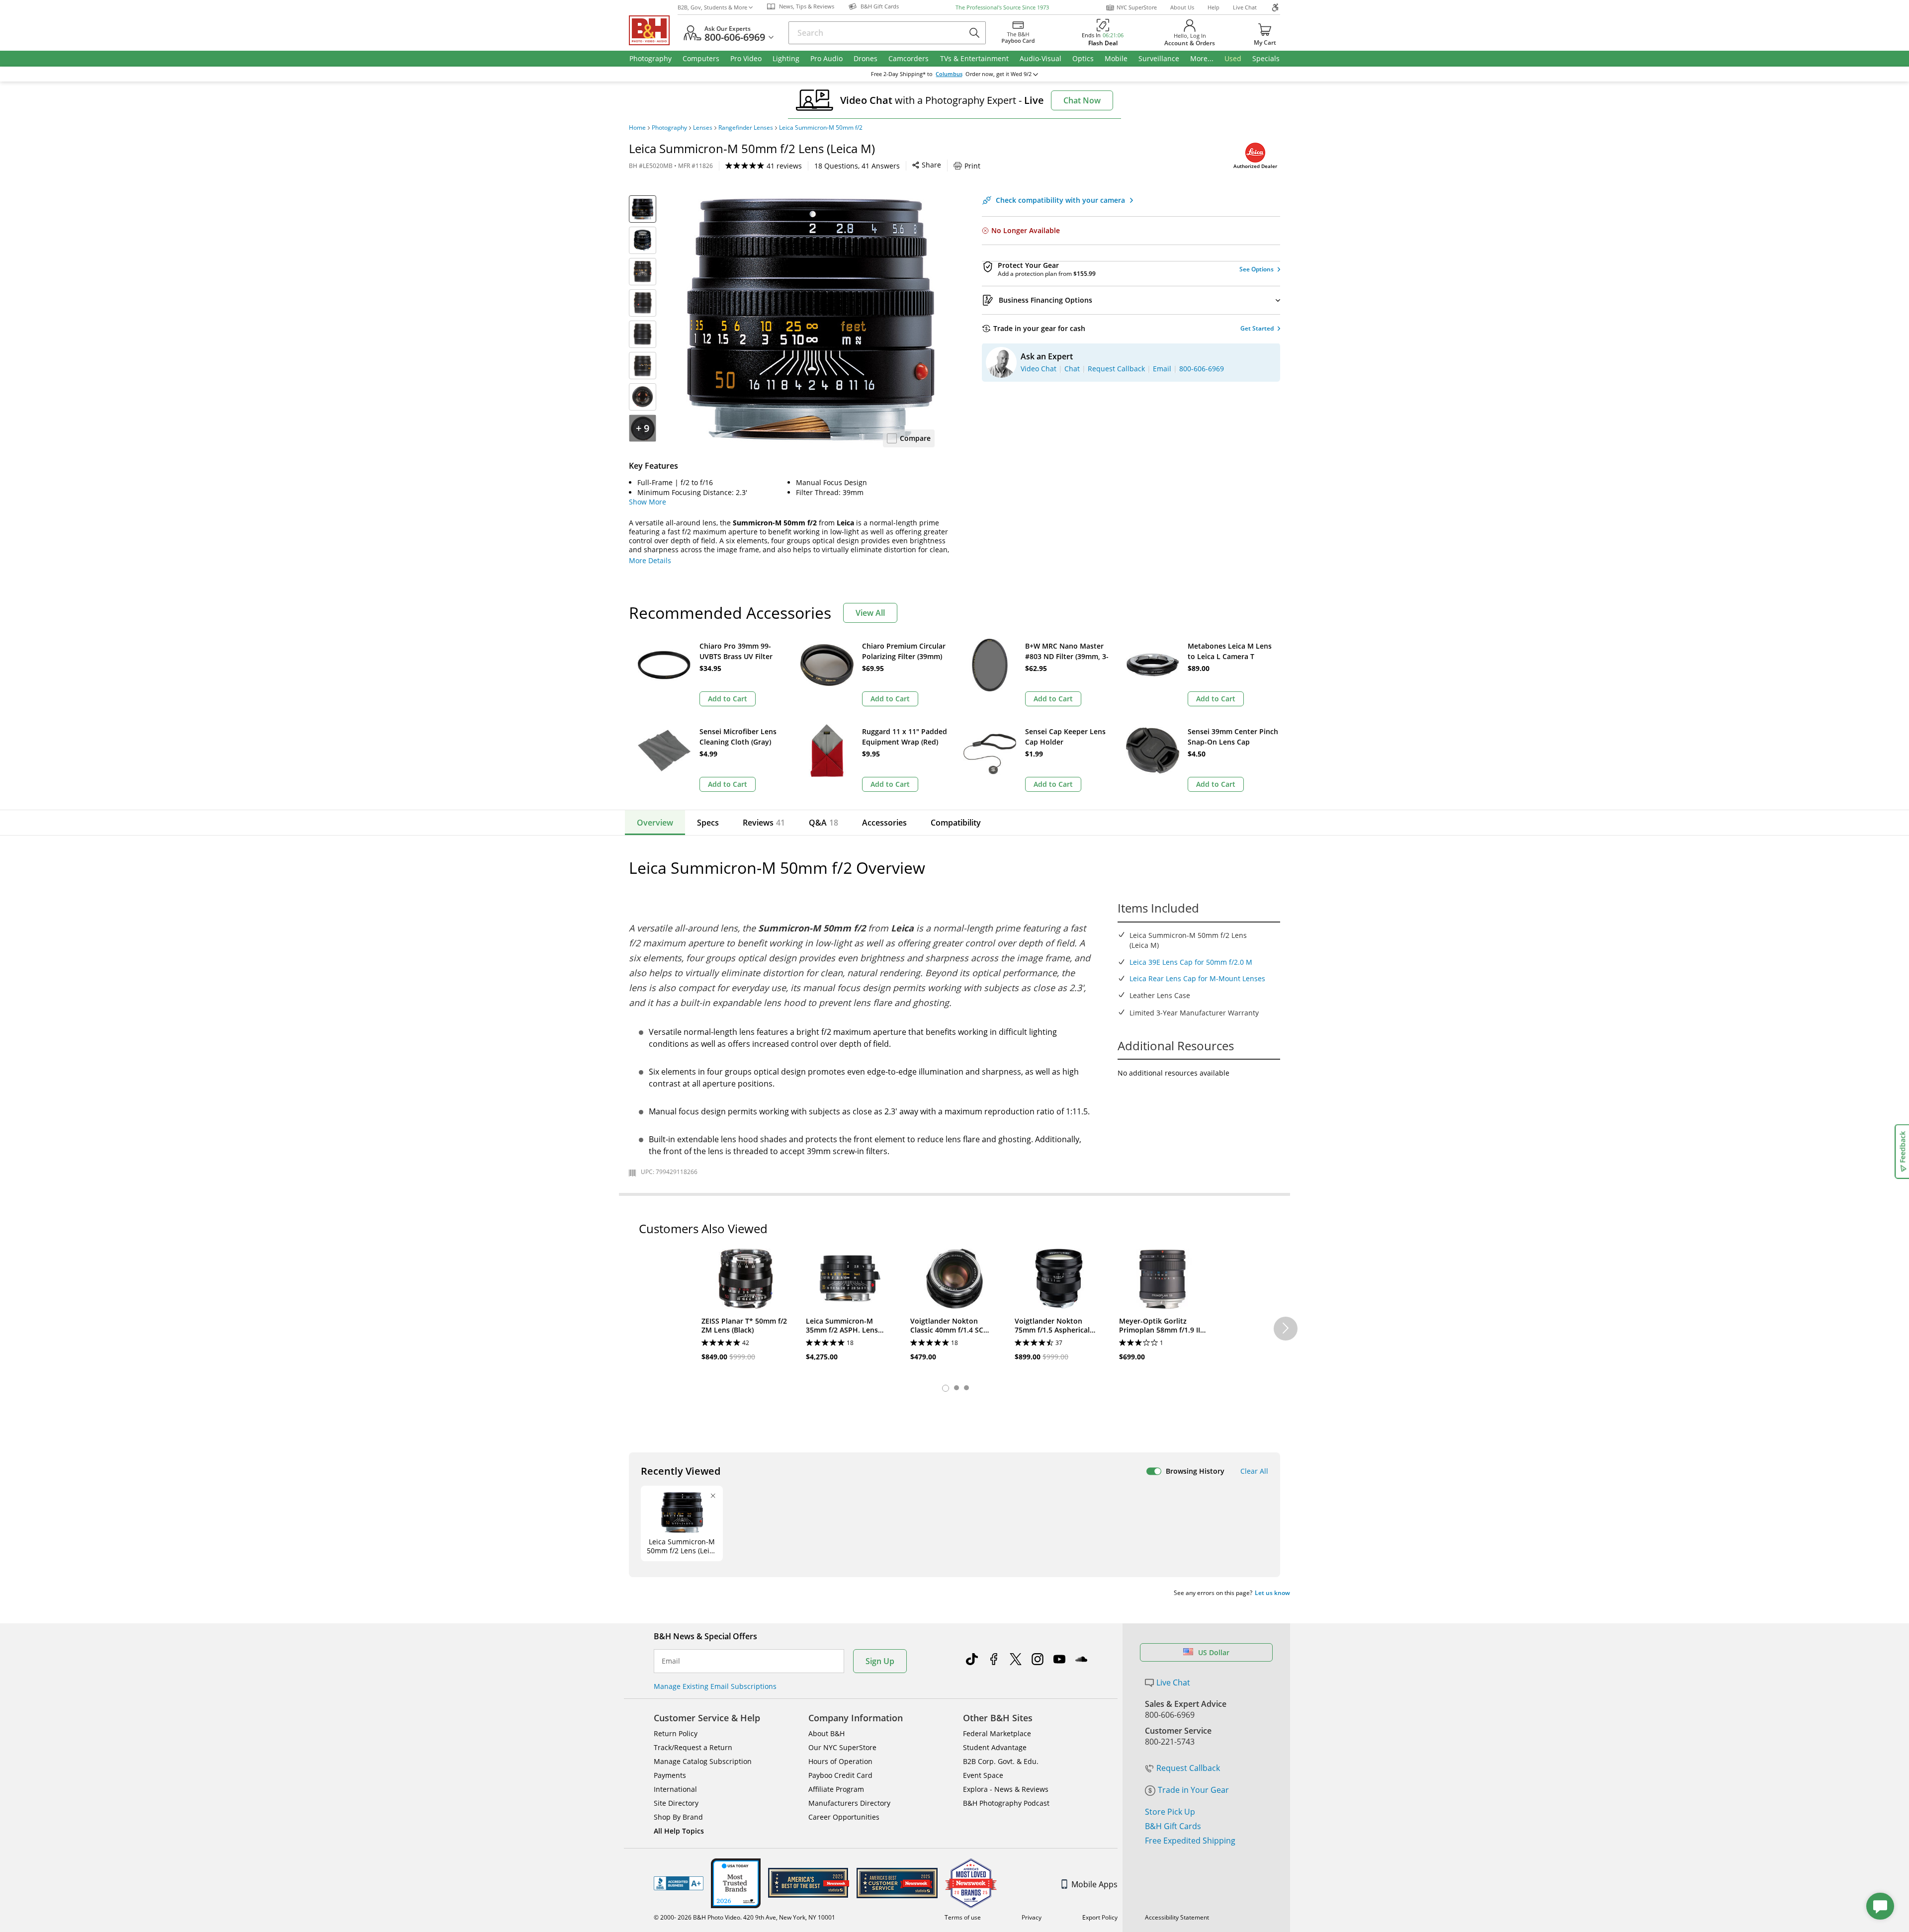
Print (972, 166)
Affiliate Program (836, 1789)
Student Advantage (995, 1747)
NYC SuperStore (1137, 7)
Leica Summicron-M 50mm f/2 (821, 128)
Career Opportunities (844, 1817)
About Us (1182, 7)
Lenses (703, 128)
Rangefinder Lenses (746, 128)
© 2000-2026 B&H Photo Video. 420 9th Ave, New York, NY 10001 (744, 1917)
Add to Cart (728, 699)
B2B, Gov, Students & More (712, 7)
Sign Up (880, 1661)
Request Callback (1188, 1768)
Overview (655, 823)
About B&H (826, 1733)
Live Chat (1245, 7)
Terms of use (963, 1917)
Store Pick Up (1170, 1812)
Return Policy (676, 1733)
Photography (669, 128)
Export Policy (1100, 1917)
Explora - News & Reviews (1006, 1789)
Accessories (884, 823)
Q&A (824, 823)
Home (637, 128)
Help (1214, 7)
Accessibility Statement (1177, 1917)
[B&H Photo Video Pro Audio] (653, 30)
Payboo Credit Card (840, 1775)
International (675, 1789)
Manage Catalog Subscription (703, 1761)
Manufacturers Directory (849, 1803)
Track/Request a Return (693, 1747)
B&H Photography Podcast (1006, 1803)
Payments (670, 1775)
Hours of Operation (840, 1761)
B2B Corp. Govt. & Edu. (1001, 1761)
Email (671, 1661)
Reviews (764, 823)
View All (870, 613)
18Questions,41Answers (857, 166)
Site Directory (676, 1803)
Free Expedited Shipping (1190, 1841)
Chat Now (1082, 100)
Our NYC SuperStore (842, 1747)
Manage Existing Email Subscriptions (715, 1686)
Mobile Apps (1094, 1884)
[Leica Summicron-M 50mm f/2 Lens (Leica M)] (810, 320)
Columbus (949, 74)
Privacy (1032, 1917)
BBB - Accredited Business (679, 1883)
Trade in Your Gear (1193, 1790)
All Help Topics (679, 1831)
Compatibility (956, 823)
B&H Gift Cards (1173, 1826)
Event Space (983, 1775)
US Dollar (1214, 1652)
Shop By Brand (678, 1817)
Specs (708, 823)
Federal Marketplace (997, 1733)
